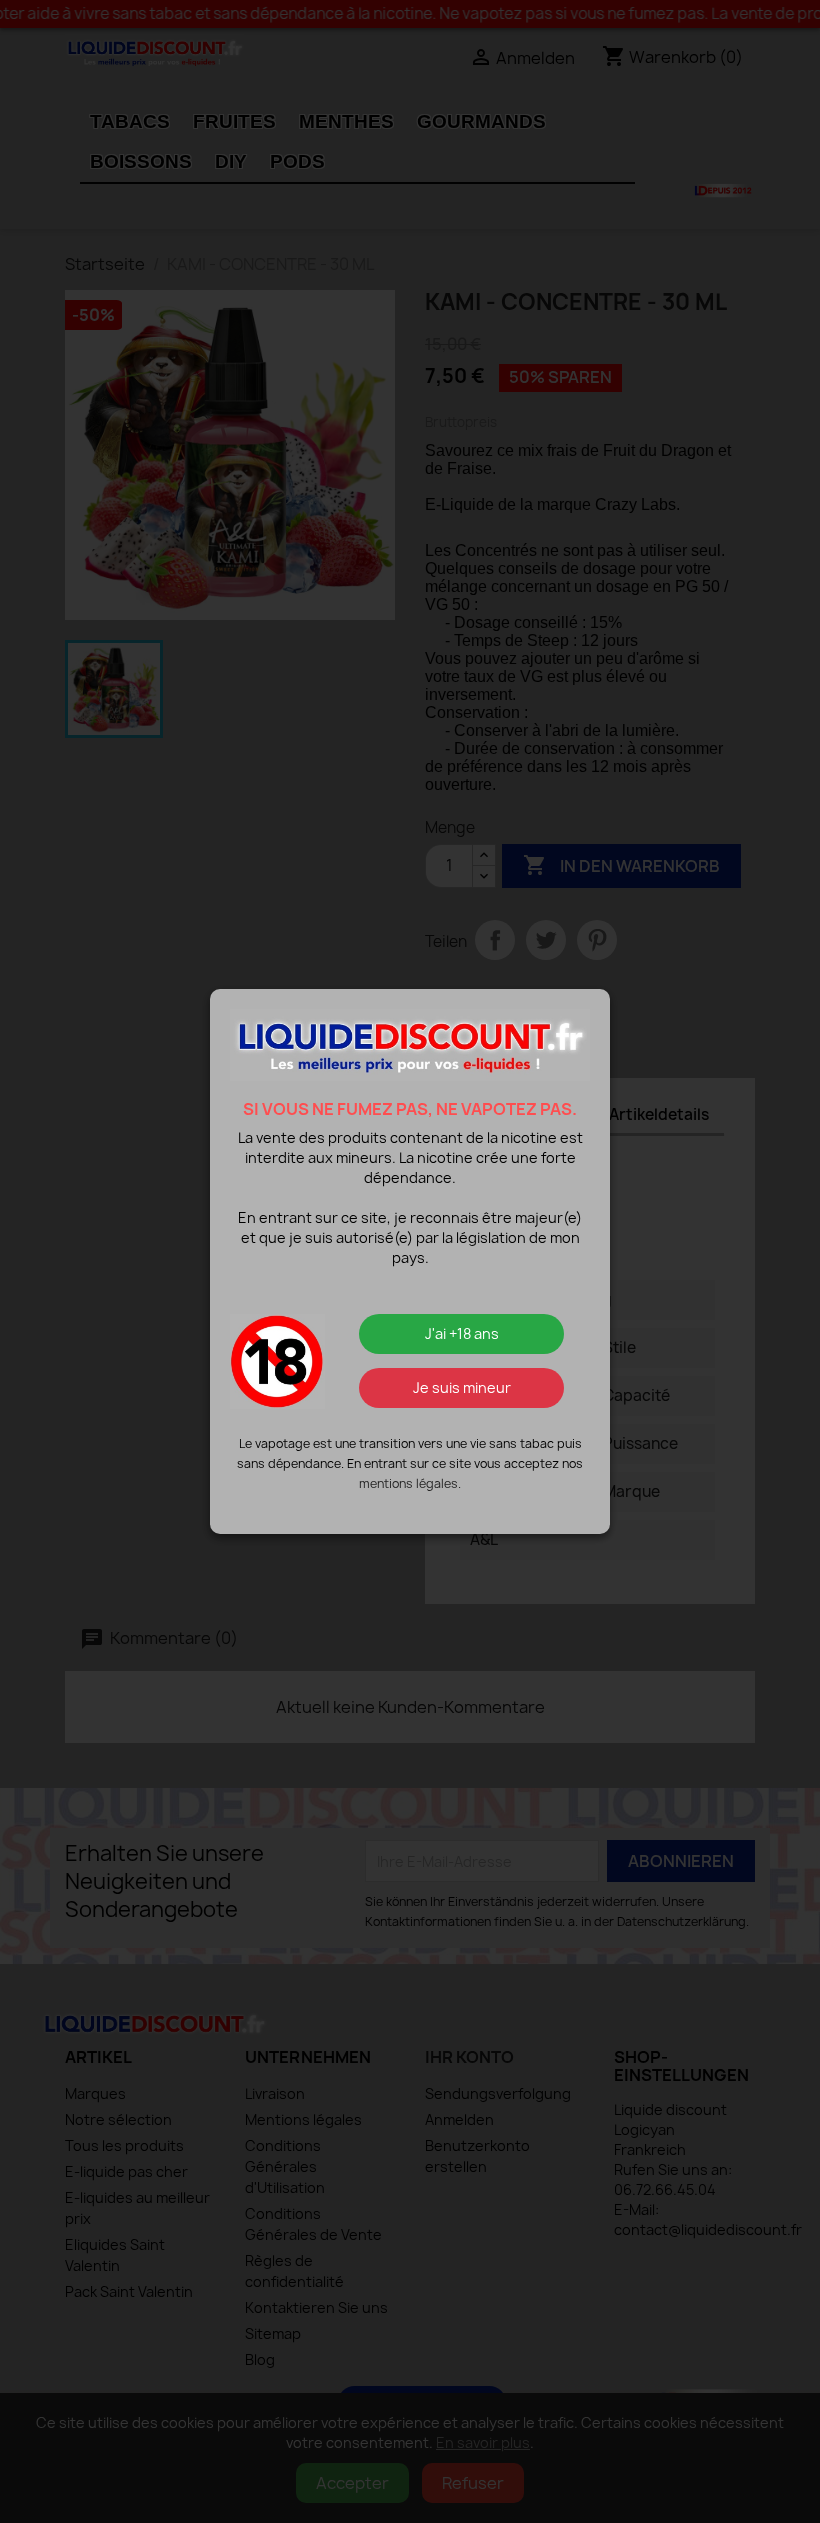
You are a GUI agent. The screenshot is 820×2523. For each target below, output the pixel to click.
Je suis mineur (462, 1387)
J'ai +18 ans (462, 1333)
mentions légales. (410, 1483)
